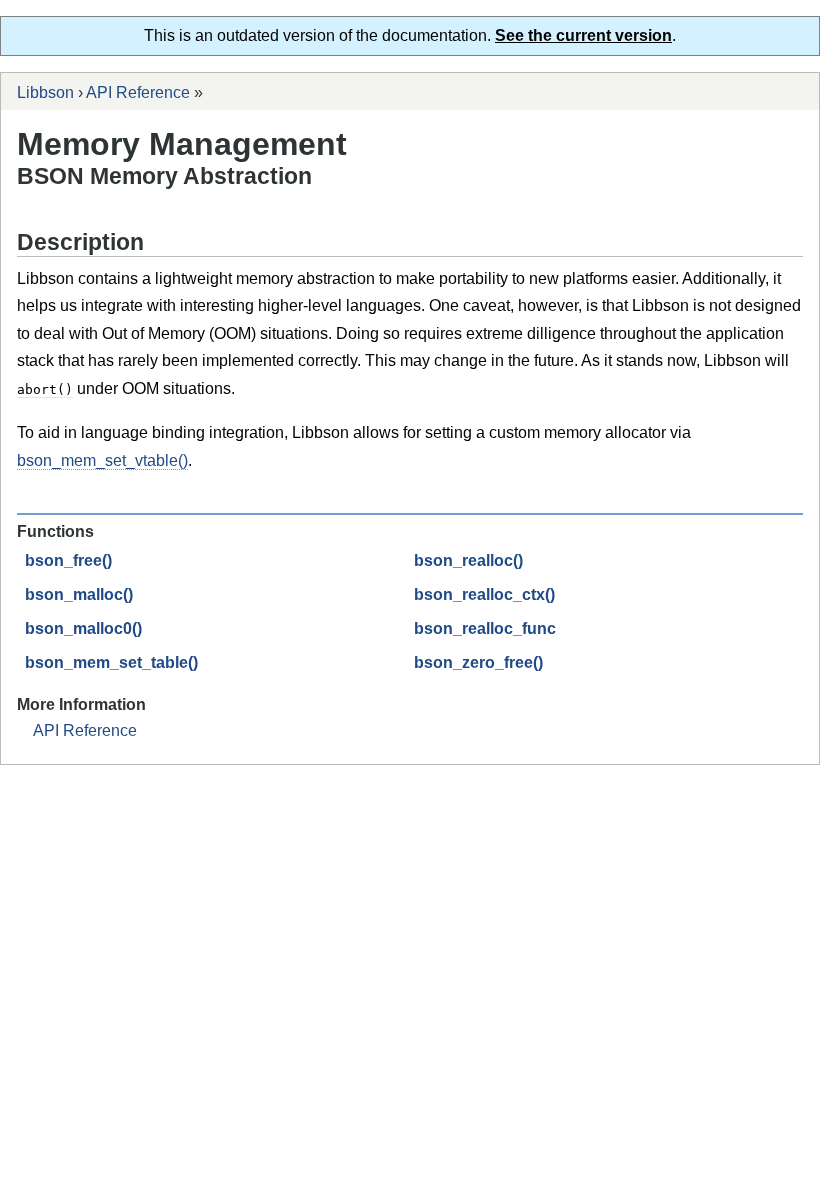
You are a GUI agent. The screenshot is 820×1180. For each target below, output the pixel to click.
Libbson (45, 92)
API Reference (138, 92)
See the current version (583, 35)
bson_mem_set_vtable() (102, 460)
